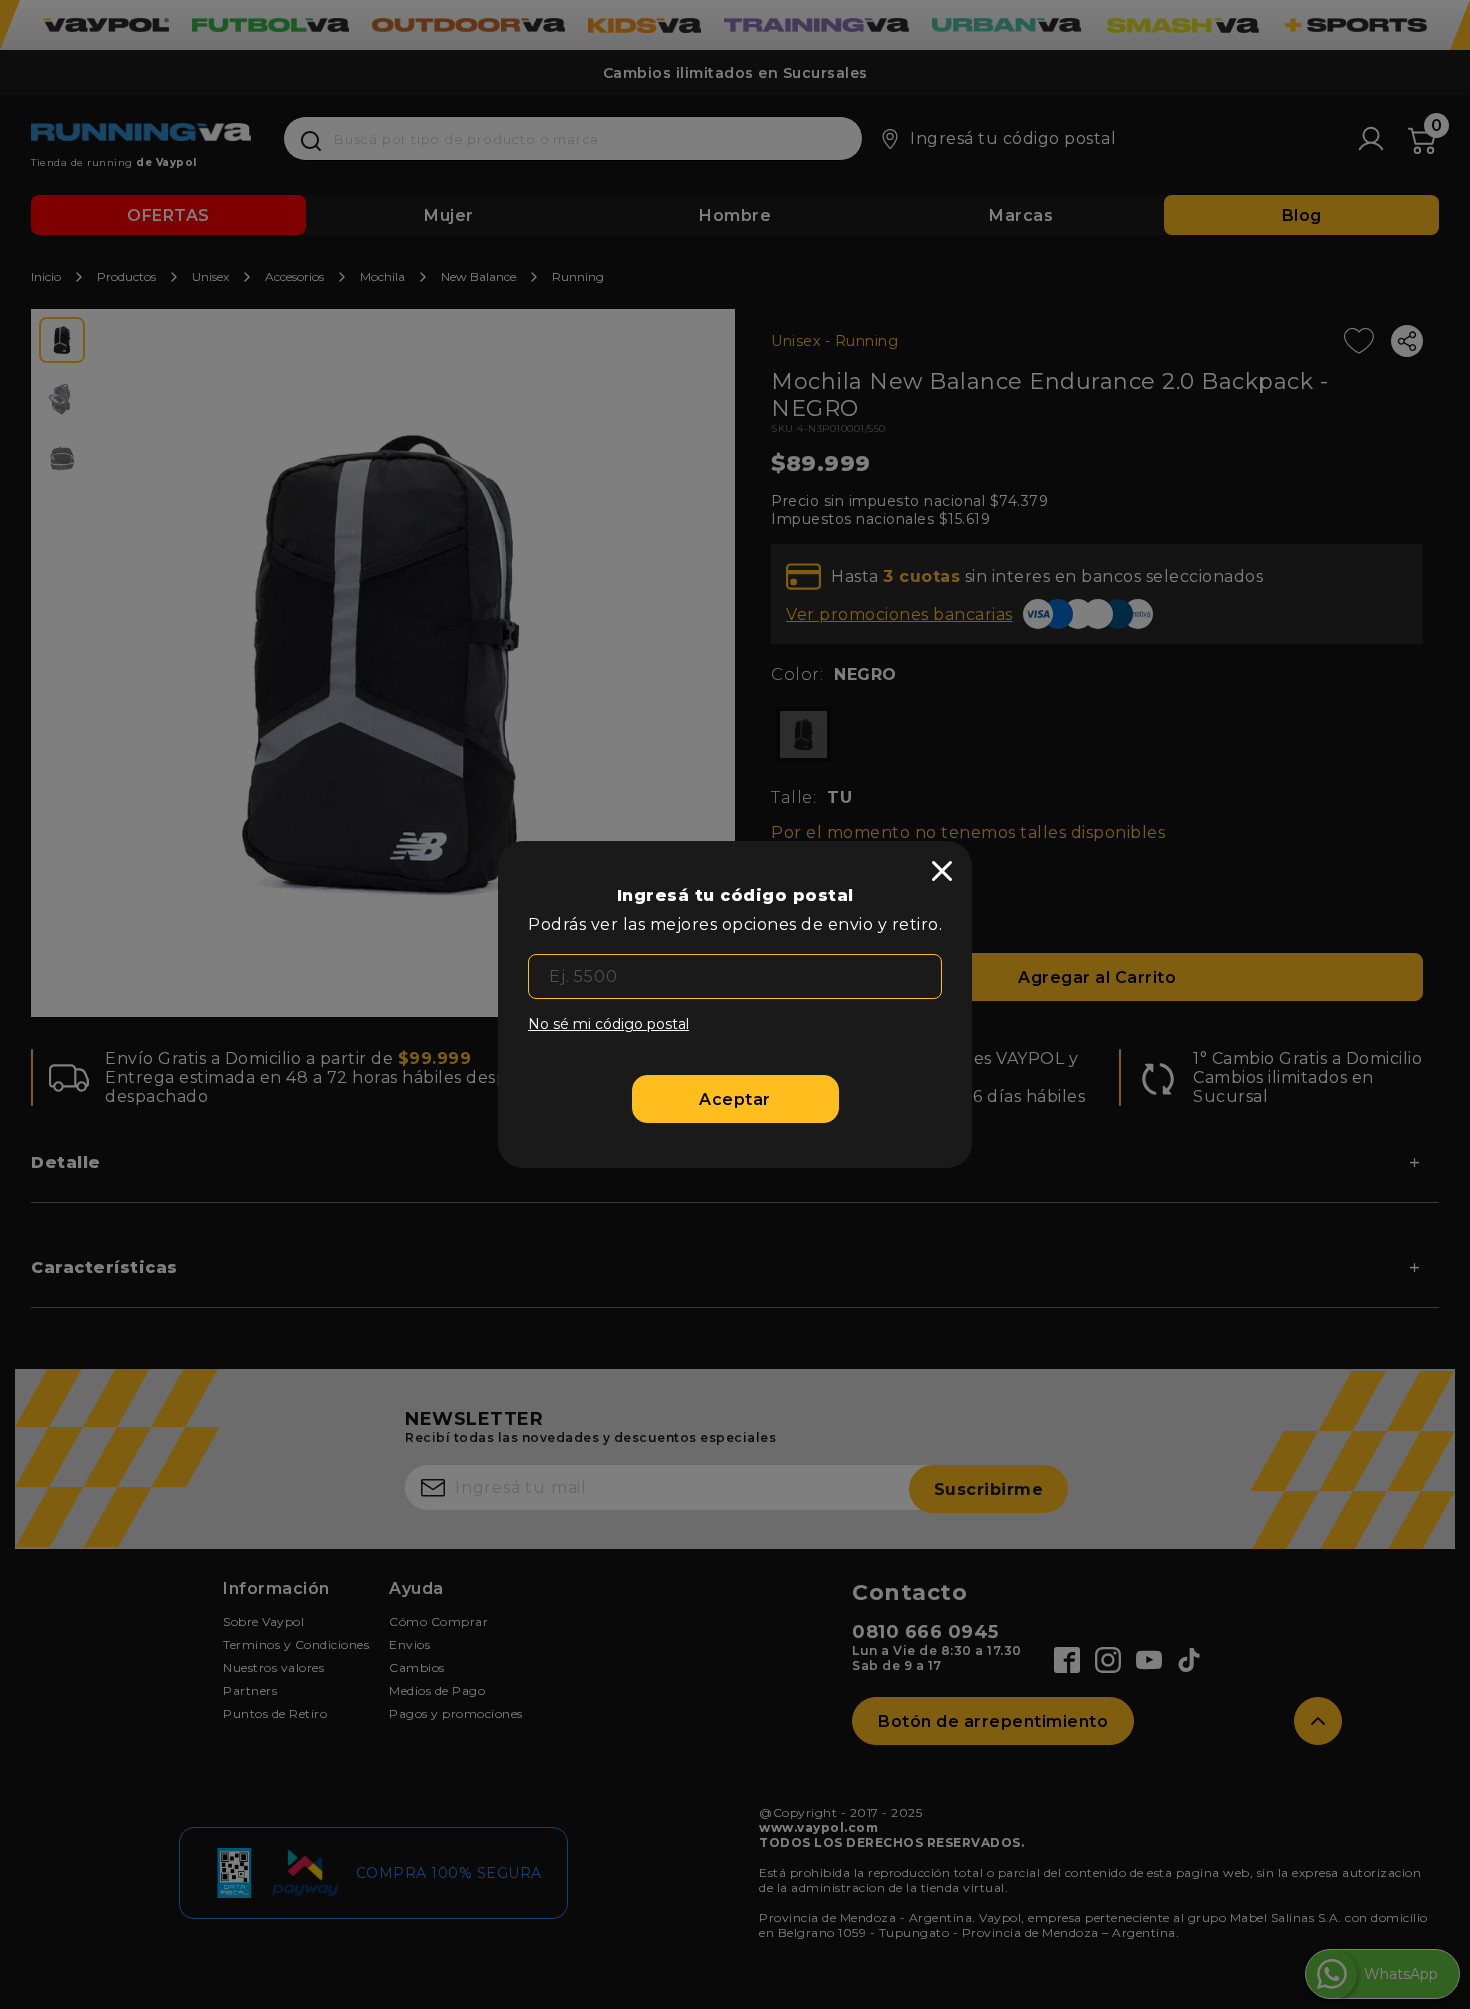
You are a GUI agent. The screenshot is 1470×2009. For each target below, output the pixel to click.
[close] (942, 871)
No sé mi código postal (608, 1024)
